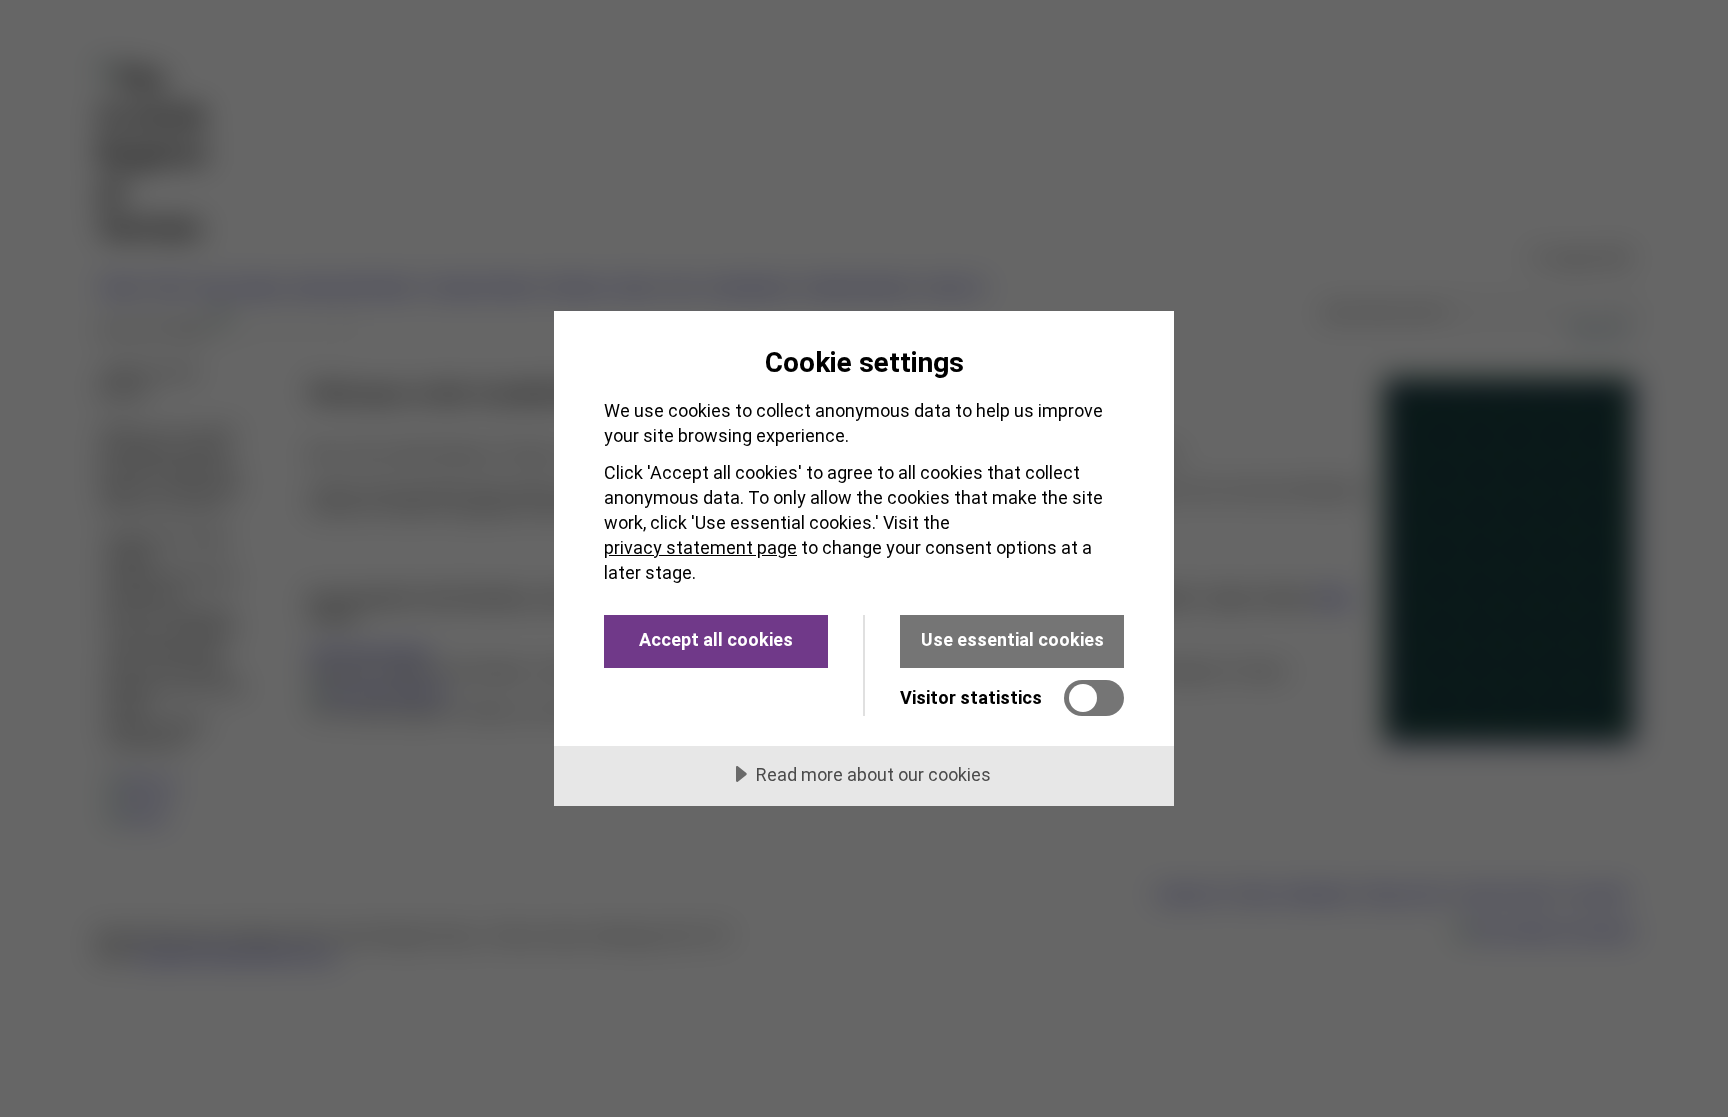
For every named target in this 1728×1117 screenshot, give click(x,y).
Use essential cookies (1012, 639)
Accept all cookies (716, 639)
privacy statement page (700, 547)
